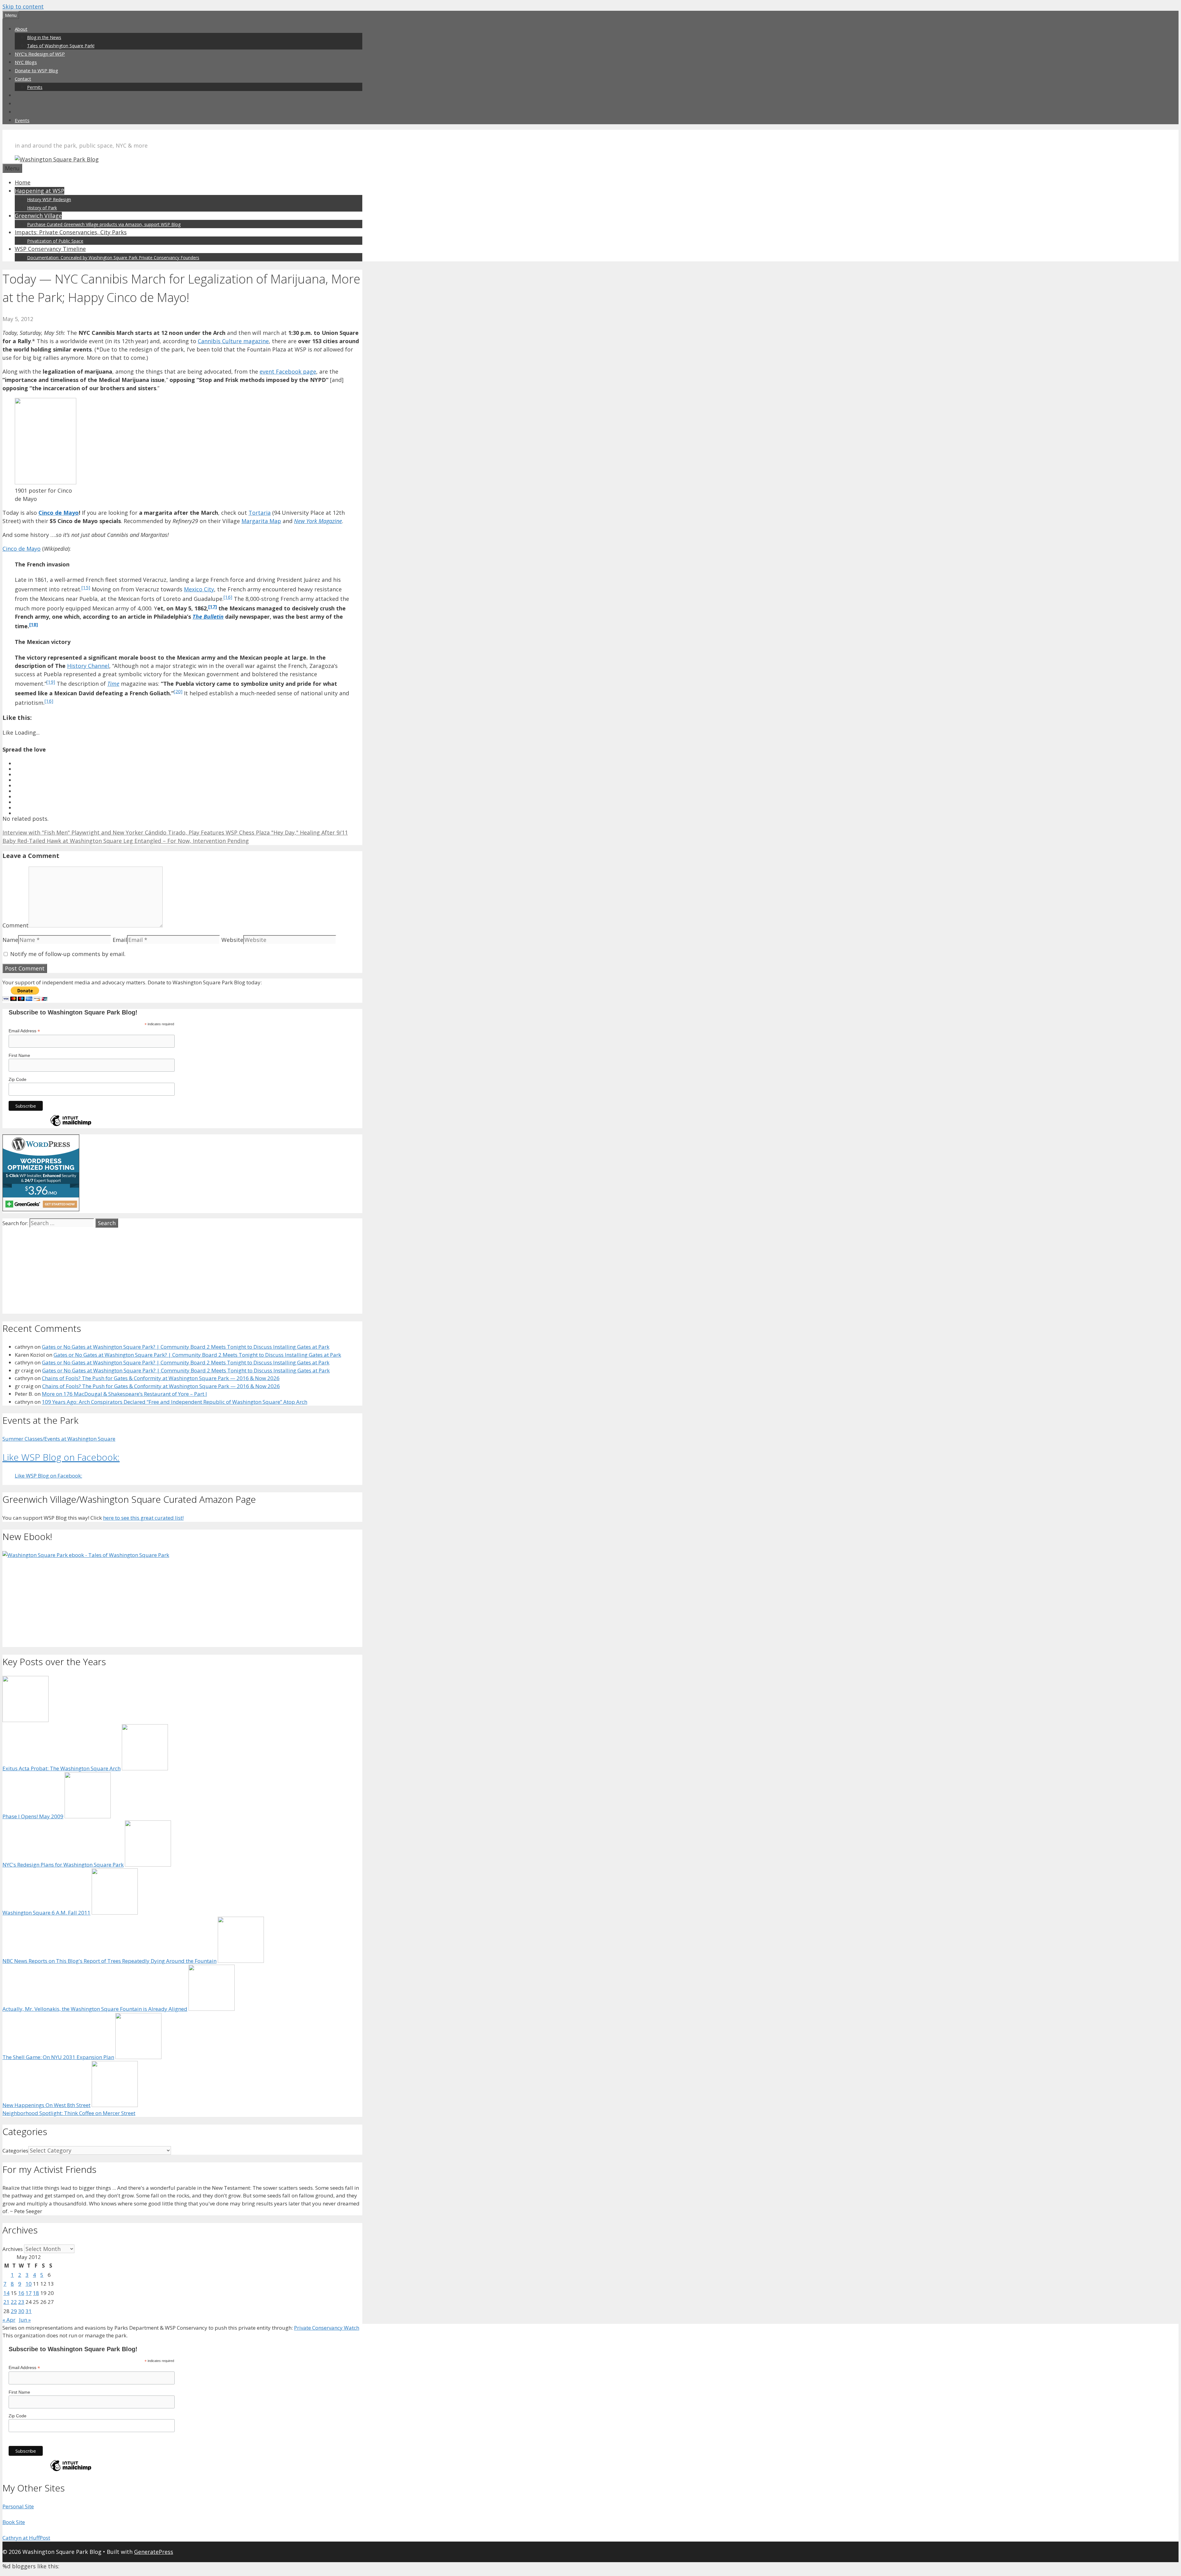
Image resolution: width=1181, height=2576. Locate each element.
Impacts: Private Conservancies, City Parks (71, 232)
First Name (19, 1055)
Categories (15, 2151)
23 (21, 2302)
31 (29, 2311)
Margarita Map (261, 521)
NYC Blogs (26, 62)
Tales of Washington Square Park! (61, 46)
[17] (213, 606)
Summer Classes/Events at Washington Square (59, 1439)
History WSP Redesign (49, 199)
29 (14, 2311)
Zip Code (18, 1079)
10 (29, 2284)
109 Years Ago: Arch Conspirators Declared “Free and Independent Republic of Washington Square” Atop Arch (175, 1402)
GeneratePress (154, 2552)
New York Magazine (318, 521)
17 (29, 2293)
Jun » (25, 2320)
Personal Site (18, 2506)
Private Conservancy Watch (327, 2328)
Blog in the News (44, 37)
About (21, 29)
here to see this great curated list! (143, 1518)
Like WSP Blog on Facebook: (61, 1457)
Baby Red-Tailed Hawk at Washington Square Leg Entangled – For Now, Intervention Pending (126, 841)
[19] (51, 682)
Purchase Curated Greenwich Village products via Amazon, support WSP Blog (104, 224)
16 (21, 2293)
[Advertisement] (182, 1271)
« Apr (9, 2320)
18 (36, 2293)
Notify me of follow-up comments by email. (68, 954)
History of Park (42, 208)
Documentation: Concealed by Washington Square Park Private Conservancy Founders (113, 258)
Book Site (14, 2522)
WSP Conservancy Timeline (50, 249)
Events (22, 120)
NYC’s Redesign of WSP (40, 54)
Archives (13, 2249)
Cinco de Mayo (59, 513)
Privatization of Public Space (55, 241)
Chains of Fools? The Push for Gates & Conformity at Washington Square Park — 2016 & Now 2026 (161, 1378)
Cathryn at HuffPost (26, 2538)
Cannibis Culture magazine (233, 341)
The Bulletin (208, 617)
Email (120, 940)
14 (6, 2293)
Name (10, 940)
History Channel (88, 666)
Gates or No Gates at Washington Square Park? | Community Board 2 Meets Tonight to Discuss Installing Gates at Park (186, 1347)
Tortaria (260, 513)
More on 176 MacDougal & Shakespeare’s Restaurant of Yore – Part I (124, 1394)
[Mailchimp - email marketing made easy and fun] (71, 1126)
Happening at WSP (40, 191)
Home (23, 182)
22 (14, 2302)
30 (21, 2311)
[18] (34, 624)
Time (113, 684)
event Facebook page (288, 371)
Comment (16, 925)
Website (232, 940)
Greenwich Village (38, 216)
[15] (86, 587)
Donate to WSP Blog (36, 70)
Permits (35, 87)
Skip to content (23, 6)
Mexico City (199, 589)
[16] (228, 597)
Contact (23, 79)
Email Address (24, 1031)
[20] (178, 691)
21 (6, 2302)
